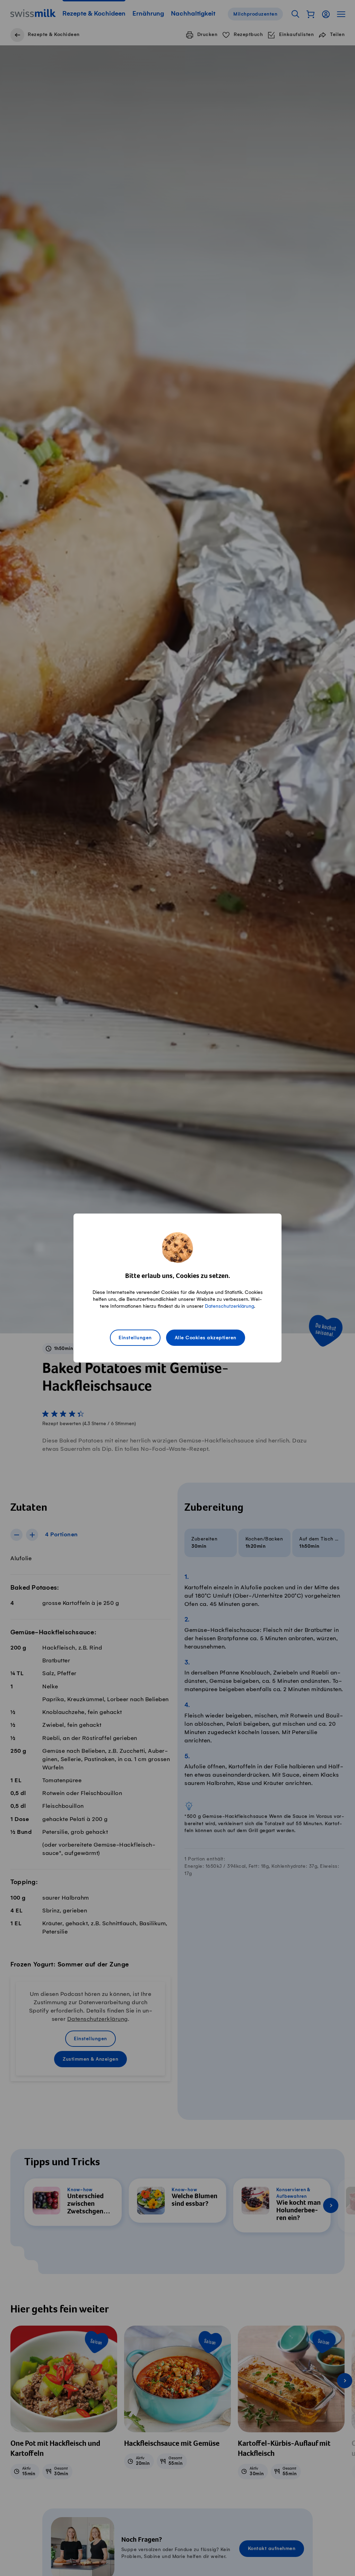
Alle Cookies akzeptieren (206, 1338)
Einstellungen (135, 1338)
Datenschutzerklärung (230, 1306)
